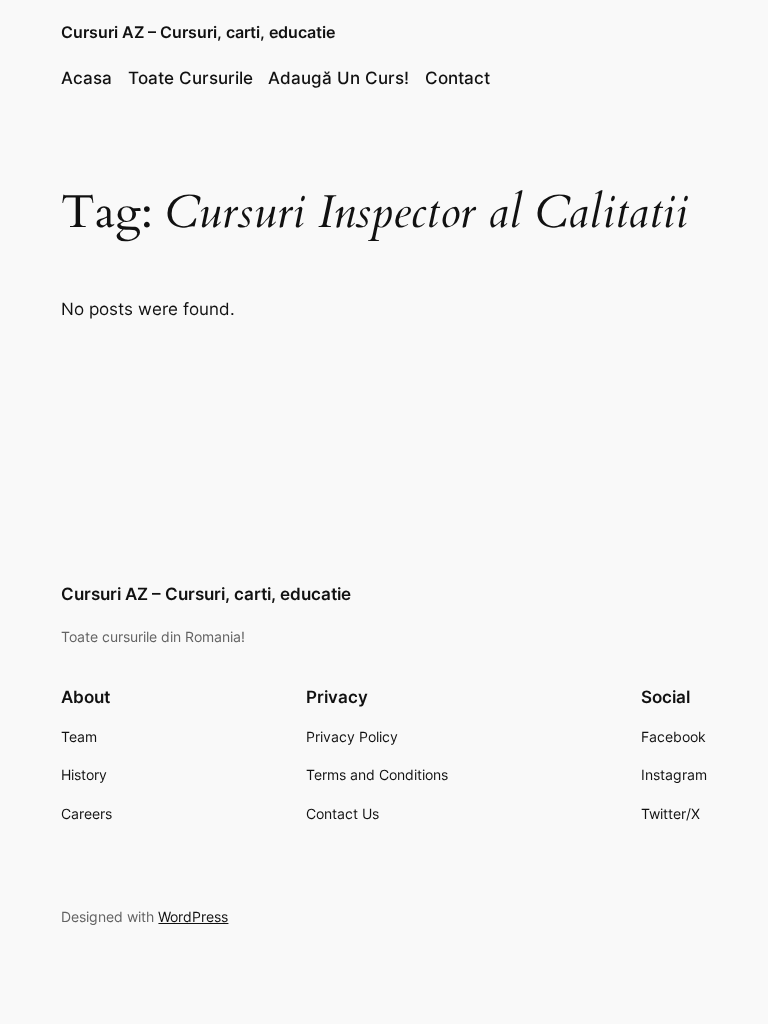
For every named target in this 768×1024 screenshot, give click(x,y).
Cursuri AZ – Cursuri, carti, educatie (198, 32)
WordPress (193, 916)
